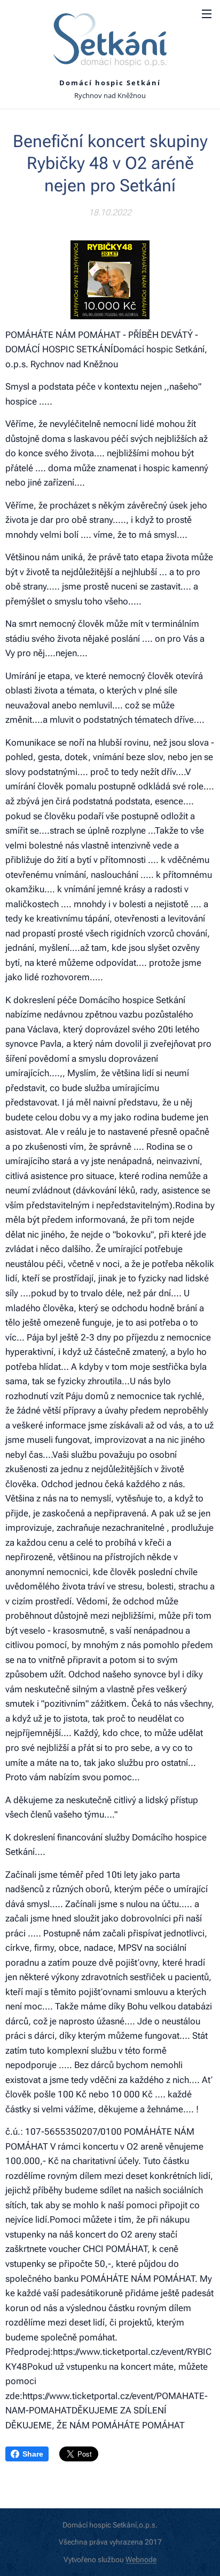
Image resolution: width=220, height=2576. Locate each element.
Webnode (141, 2559)
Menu (207, 13)
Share (33, 2454)
